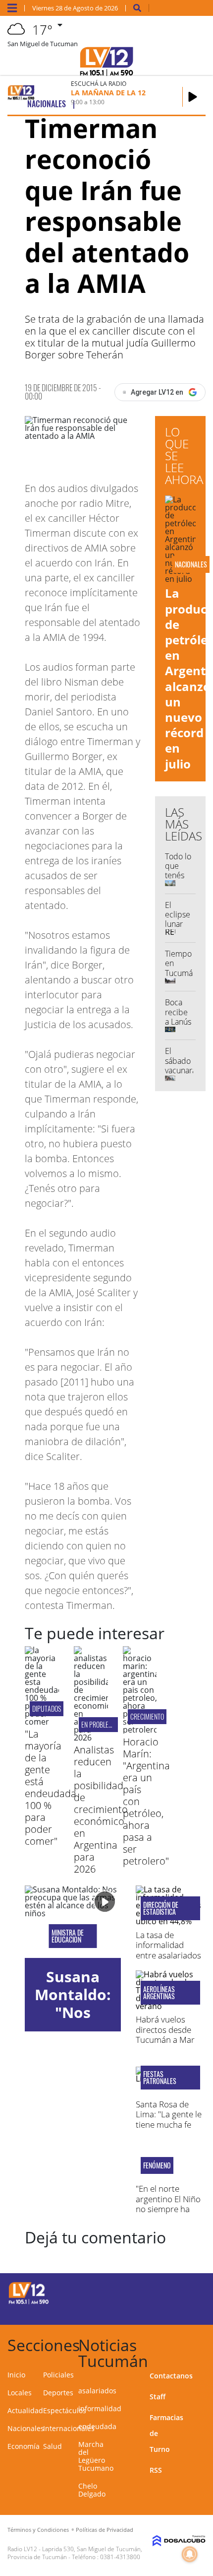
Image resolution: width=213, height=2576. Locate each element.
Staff (158, 2397)
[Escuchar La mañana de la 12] (193, 97)
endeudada (97, 2426)
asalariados (97, 2391)
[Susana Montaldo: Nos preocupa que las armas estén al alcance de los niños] (73, 1922)
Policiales (58, 2375)
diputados (47, 1708)
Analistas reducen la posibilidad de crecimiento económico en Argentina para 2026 (101, 1809)
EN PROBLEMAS (100, 1724)
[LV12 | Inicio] (201, 2343)
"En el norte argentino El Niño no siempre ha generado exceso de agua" (168, 2209)
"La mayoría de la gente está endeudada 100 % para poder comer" (51, 1787)
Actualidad (25, 2410)
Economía (24, 2446)
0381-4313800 (120, 2557)
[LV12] (29, 2302)
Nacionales (26, 2428)
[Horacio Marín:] (140, 1730)
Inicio (16, 2375)
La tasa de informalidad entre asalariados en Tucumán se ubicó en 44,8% (168, 1955)
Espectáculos (65, 2410)
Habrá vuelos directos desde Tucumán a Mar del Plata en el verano (165, 2040)
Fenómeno (157, 2165)
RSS (156, 2470)
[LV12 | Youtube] (186, 2310)
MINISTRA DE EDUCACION (68, 1936)
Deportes (58, 2393)
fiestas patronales (160, 2078)
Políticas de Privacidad (105, 2530)
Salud (53, 2446)
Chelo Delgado (92, 2490)
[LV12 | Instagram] (166, 2310)
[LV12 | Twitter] (186, 2292)
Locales (20, 2393)
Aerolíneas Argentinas (159, 1993)
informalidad (100, 2408)
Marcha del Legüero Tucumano (96, 2456)
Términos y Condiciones (38, 2530)
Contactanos (171, 2376)
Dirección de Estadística (161, 1908)
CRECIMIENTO (147, 1716)
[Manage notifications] (190, 2554)
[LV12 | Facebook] (166, 2292)
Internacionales (69, 2428)
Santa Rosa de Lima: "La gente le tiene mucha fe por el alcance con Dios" (170, 2124)
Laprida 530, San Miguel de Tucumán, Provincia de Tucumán (75, 2553)
